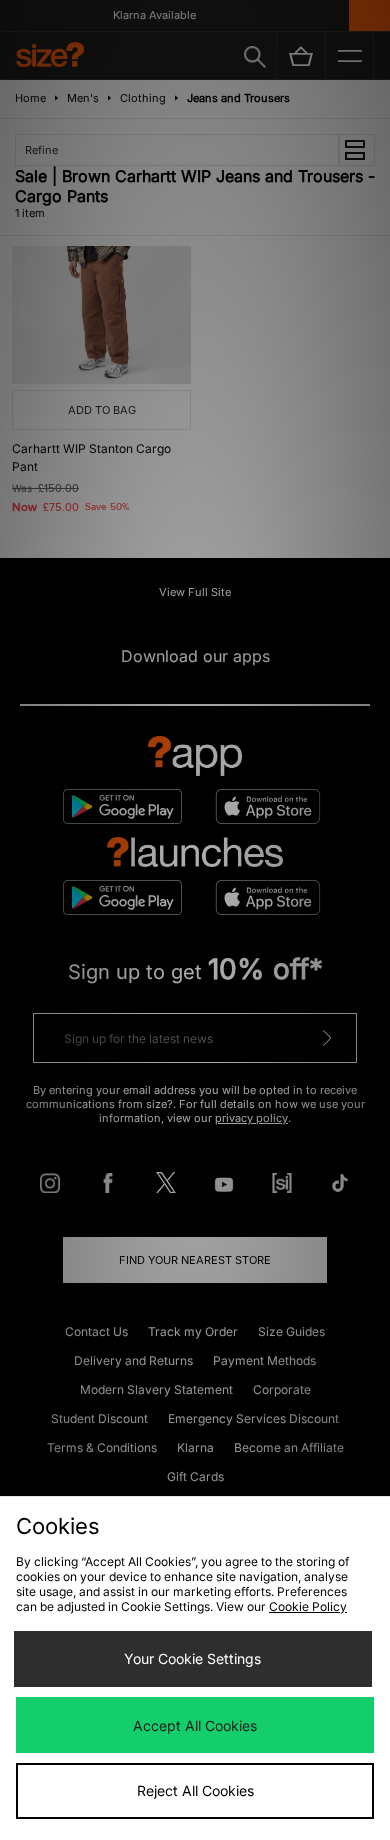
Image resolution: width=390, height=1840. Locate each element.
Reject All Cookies (195, 1790)
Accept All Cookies (195, 1725)
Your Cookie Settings (192, 1658)
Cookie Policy (308, 1606)
